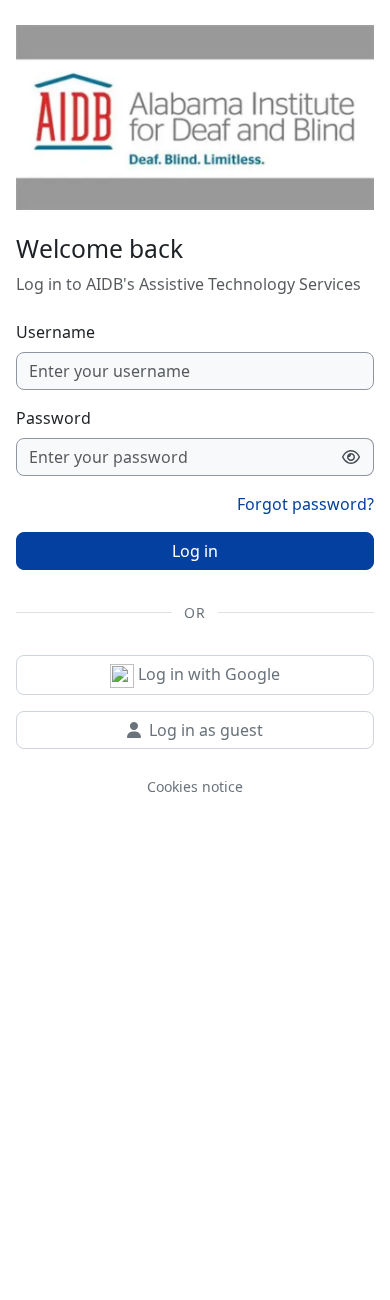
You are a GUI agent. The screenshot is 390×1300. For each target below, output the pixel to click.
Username (55, 332)
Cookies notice (195, 786)
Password (53, 418)
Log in (195, 551)
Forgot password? (305, 504)
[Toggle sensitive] (351, 457)
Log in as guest (206, 730)
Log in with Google (207, 674)
